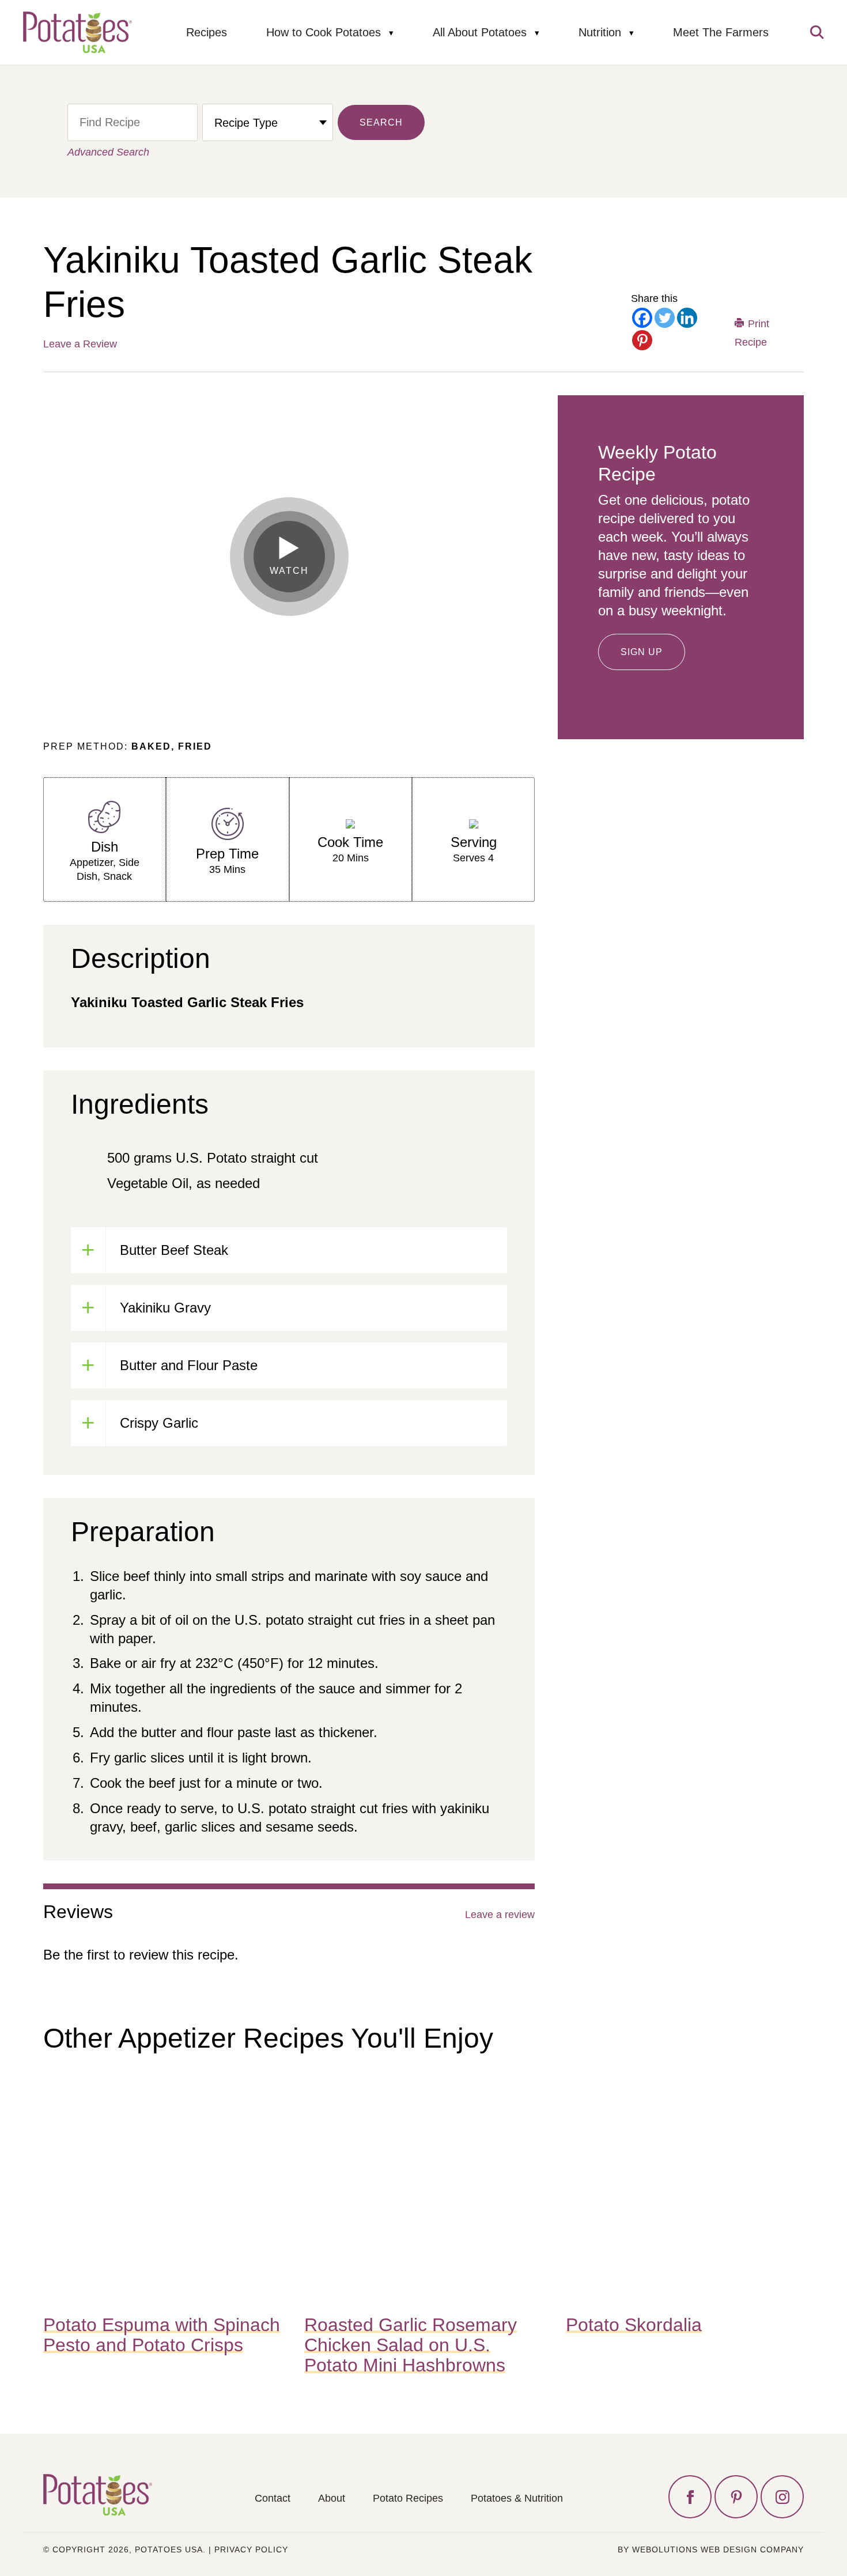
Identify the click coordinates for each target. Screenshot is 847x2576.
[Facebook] (642, 318)
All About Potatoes (480, 32)
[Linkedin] (687, 318)
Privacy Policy (251, 2549)
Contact (273, 2498)
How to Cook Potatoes (324, 32)
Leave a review (500, 1915)
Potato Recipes (408, 2498)
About (332, 2498)
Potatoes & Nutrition (517, 2498)
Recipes (207, 32)
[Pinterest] (642, 340)
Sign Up (642, 652)
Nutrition (600, 32)
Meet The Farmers (721, 32)
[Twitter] (665, 318)
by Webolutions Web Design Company (711, 2549)
